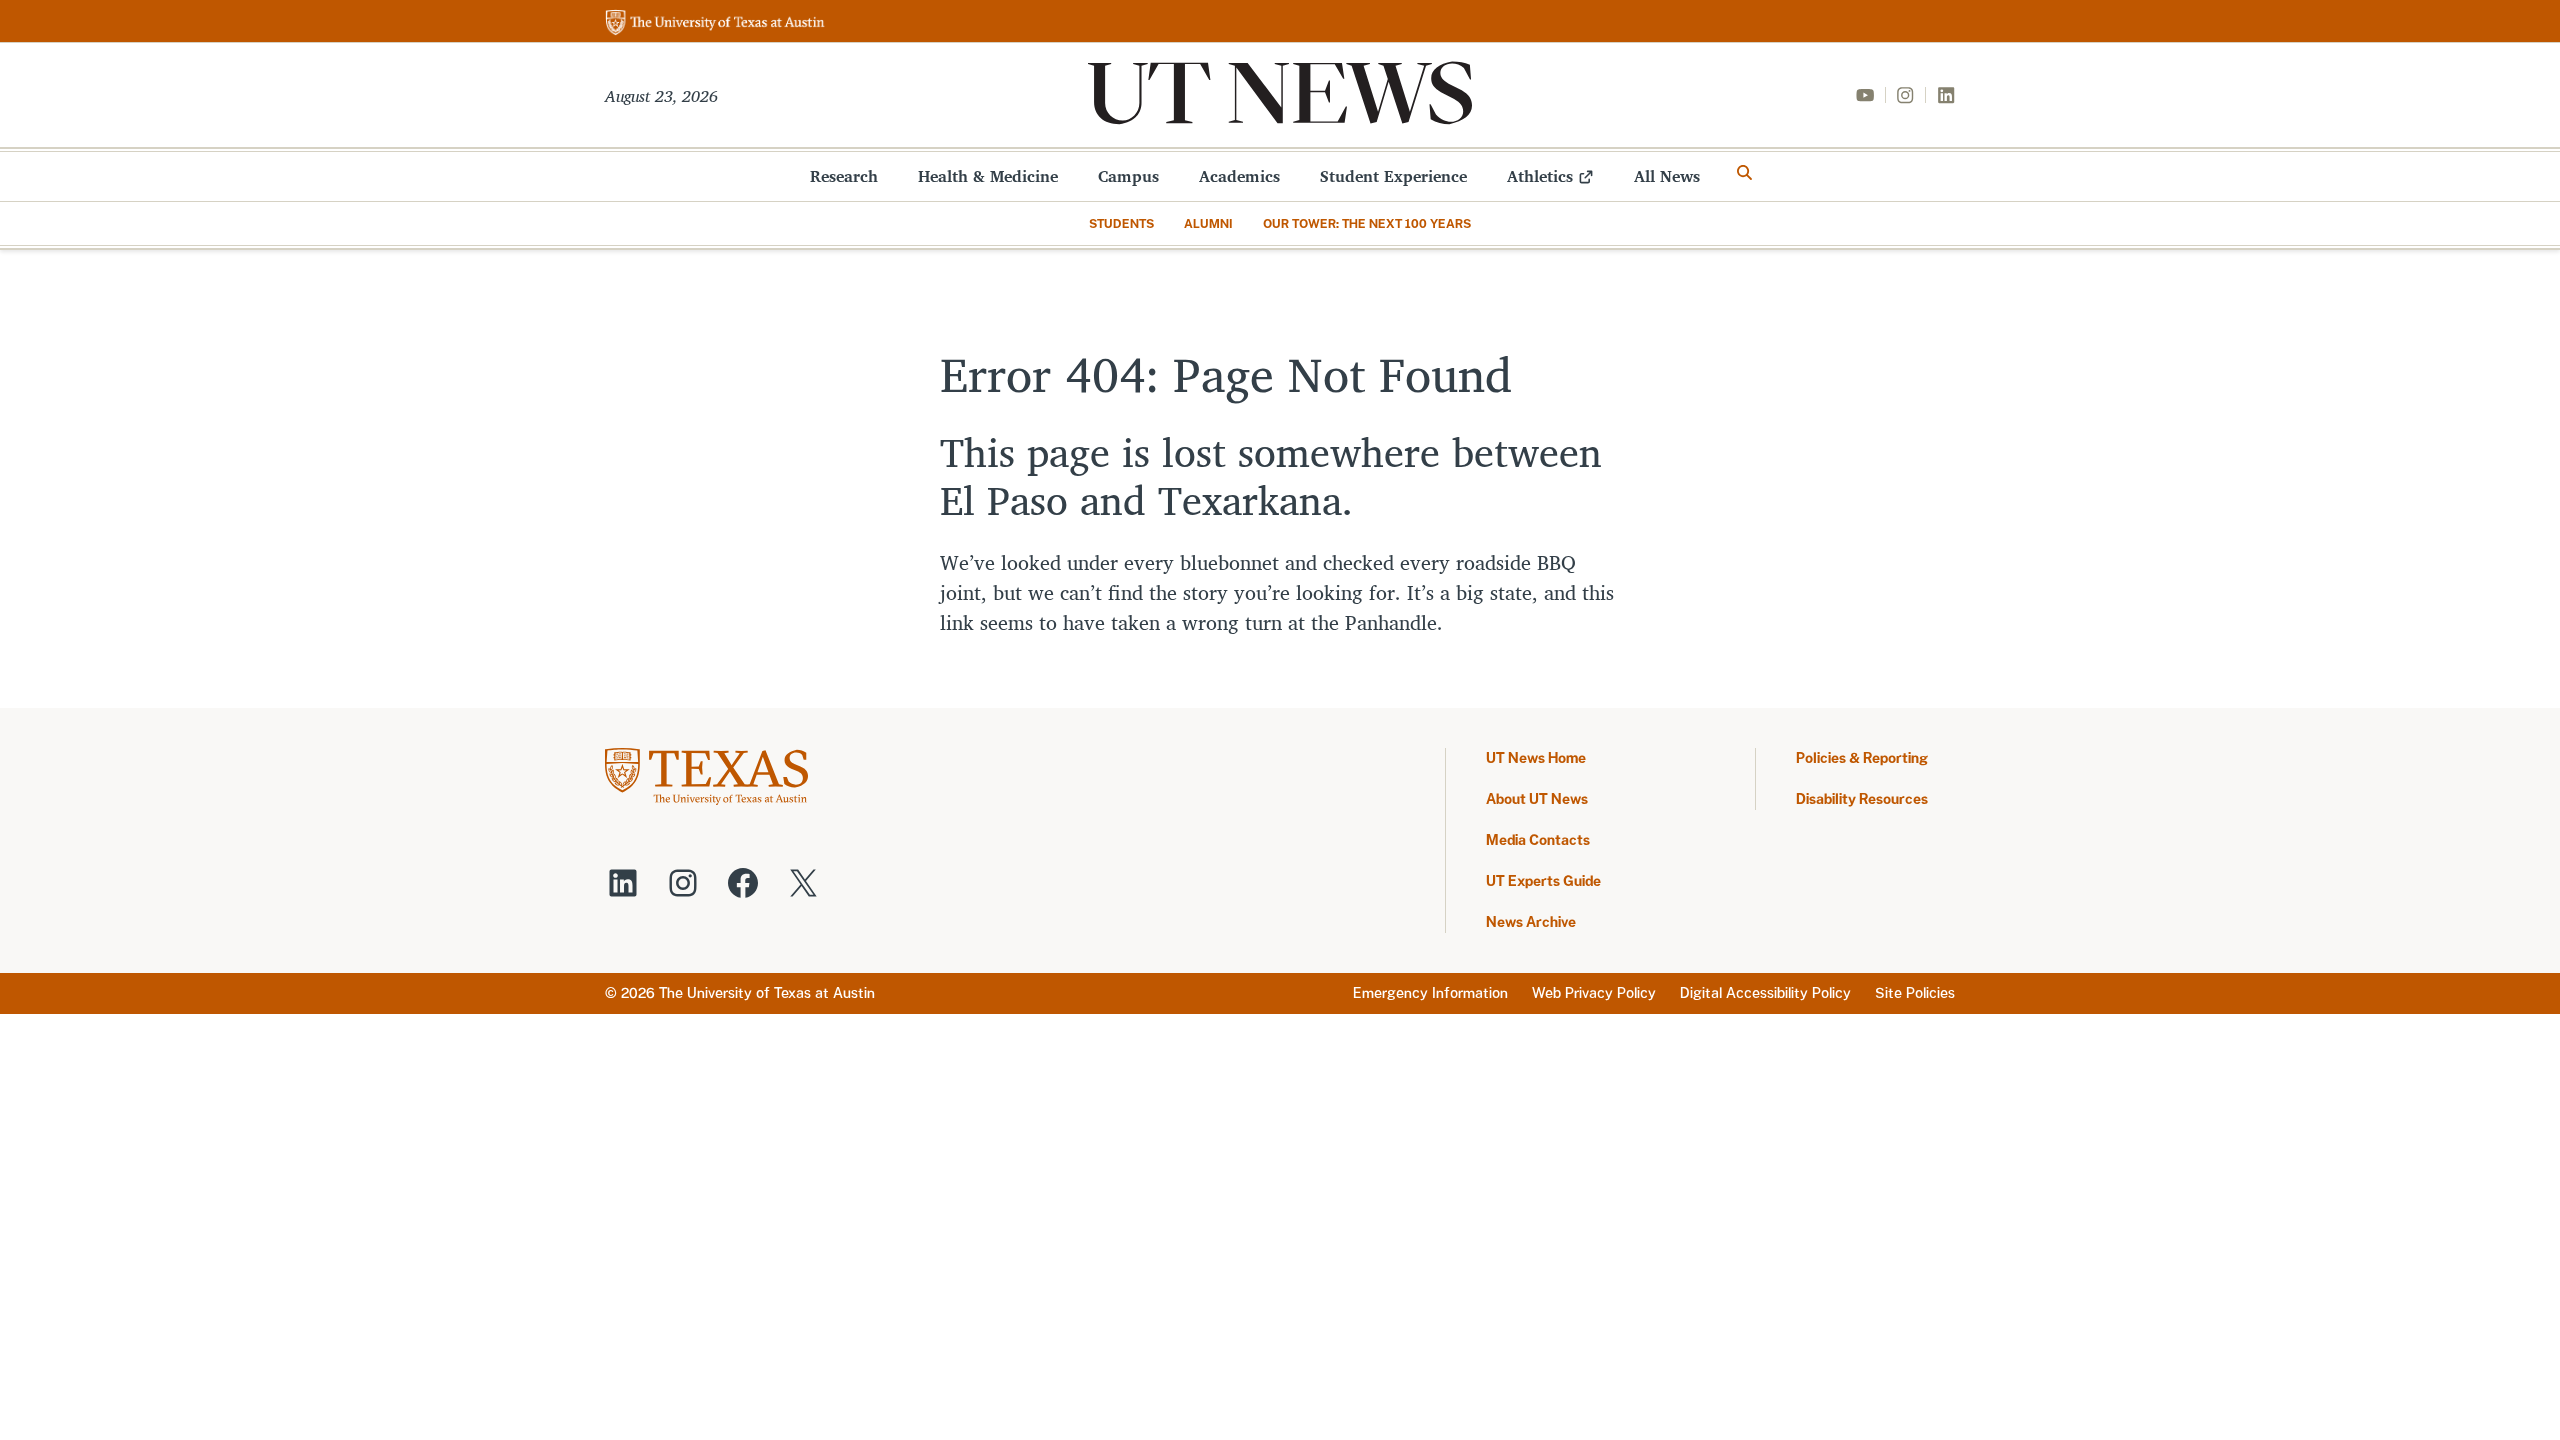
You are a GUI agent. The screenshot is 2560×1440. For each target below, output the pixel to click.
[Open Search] (1745, 173)
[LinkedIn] (1946, 95)
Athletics (1540, 176)
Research (844, 176)
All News (1667, 176)
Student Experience (1393, 176)
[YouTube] (1865, 95)
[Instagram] (1905, 95)
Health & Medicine (988, 176)
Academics (1239, 176)
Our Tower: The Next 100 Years (1367, 224)
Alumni (1208, 224)
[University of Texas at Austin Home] (715, 23)
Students (1121, 224)
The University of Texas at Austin (767, 993)
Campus (1128, 176)
